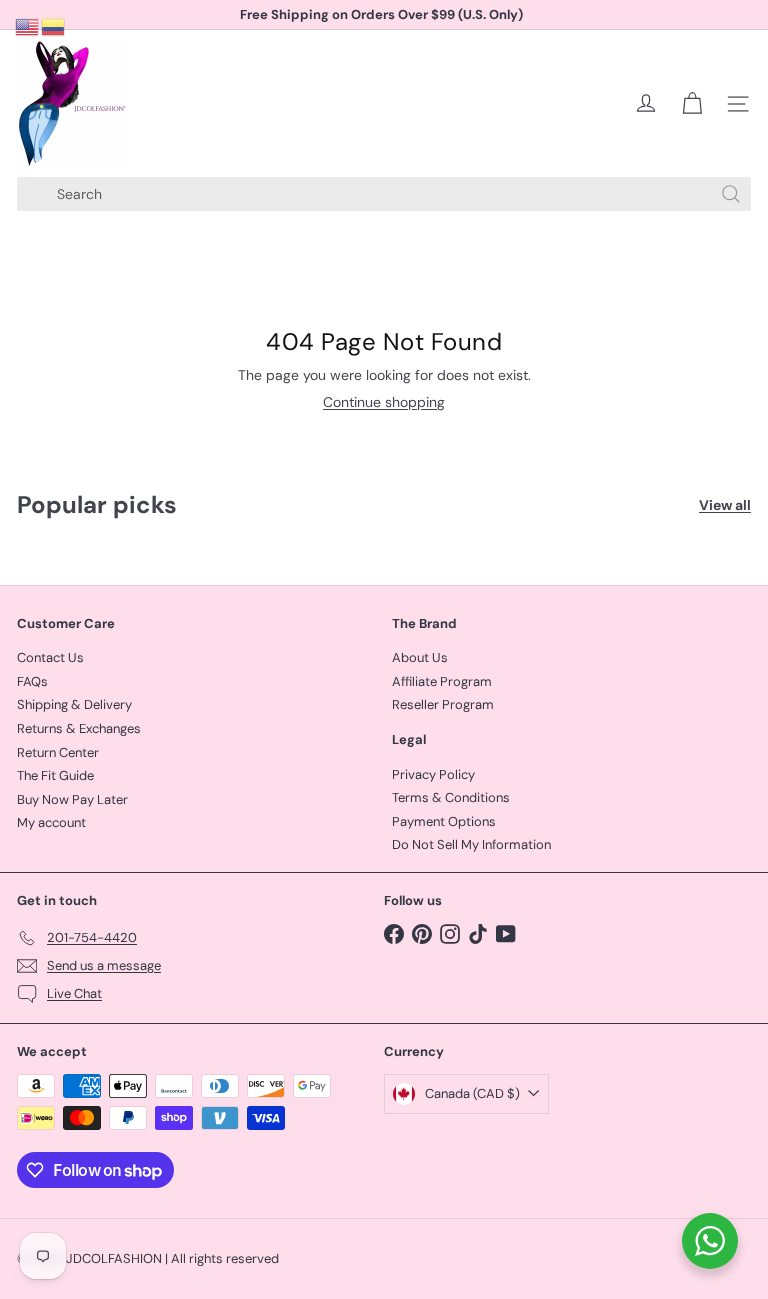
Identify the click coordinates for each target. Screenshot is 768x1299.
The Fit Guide (55, 775)
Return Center (58, 752)
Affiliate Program (442, 681)
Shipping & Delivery (74, 704)
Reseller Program (443, 704)
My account (51, 822)
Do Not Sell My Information (471, 844)
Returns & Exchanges (79, 728)
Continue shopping (384, 402)
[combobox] (384, 194)
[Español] (54, 26)
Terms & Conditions (451, 797)
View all (725, 505)
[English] (28, 26)
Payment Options (444, 821)
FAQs (32, 681)
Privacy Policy (433, 774)
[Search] (731, 194)
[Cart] (692, 104)
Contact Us (50, 657)
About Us (420, 657)
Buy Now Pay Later (72, 799)
